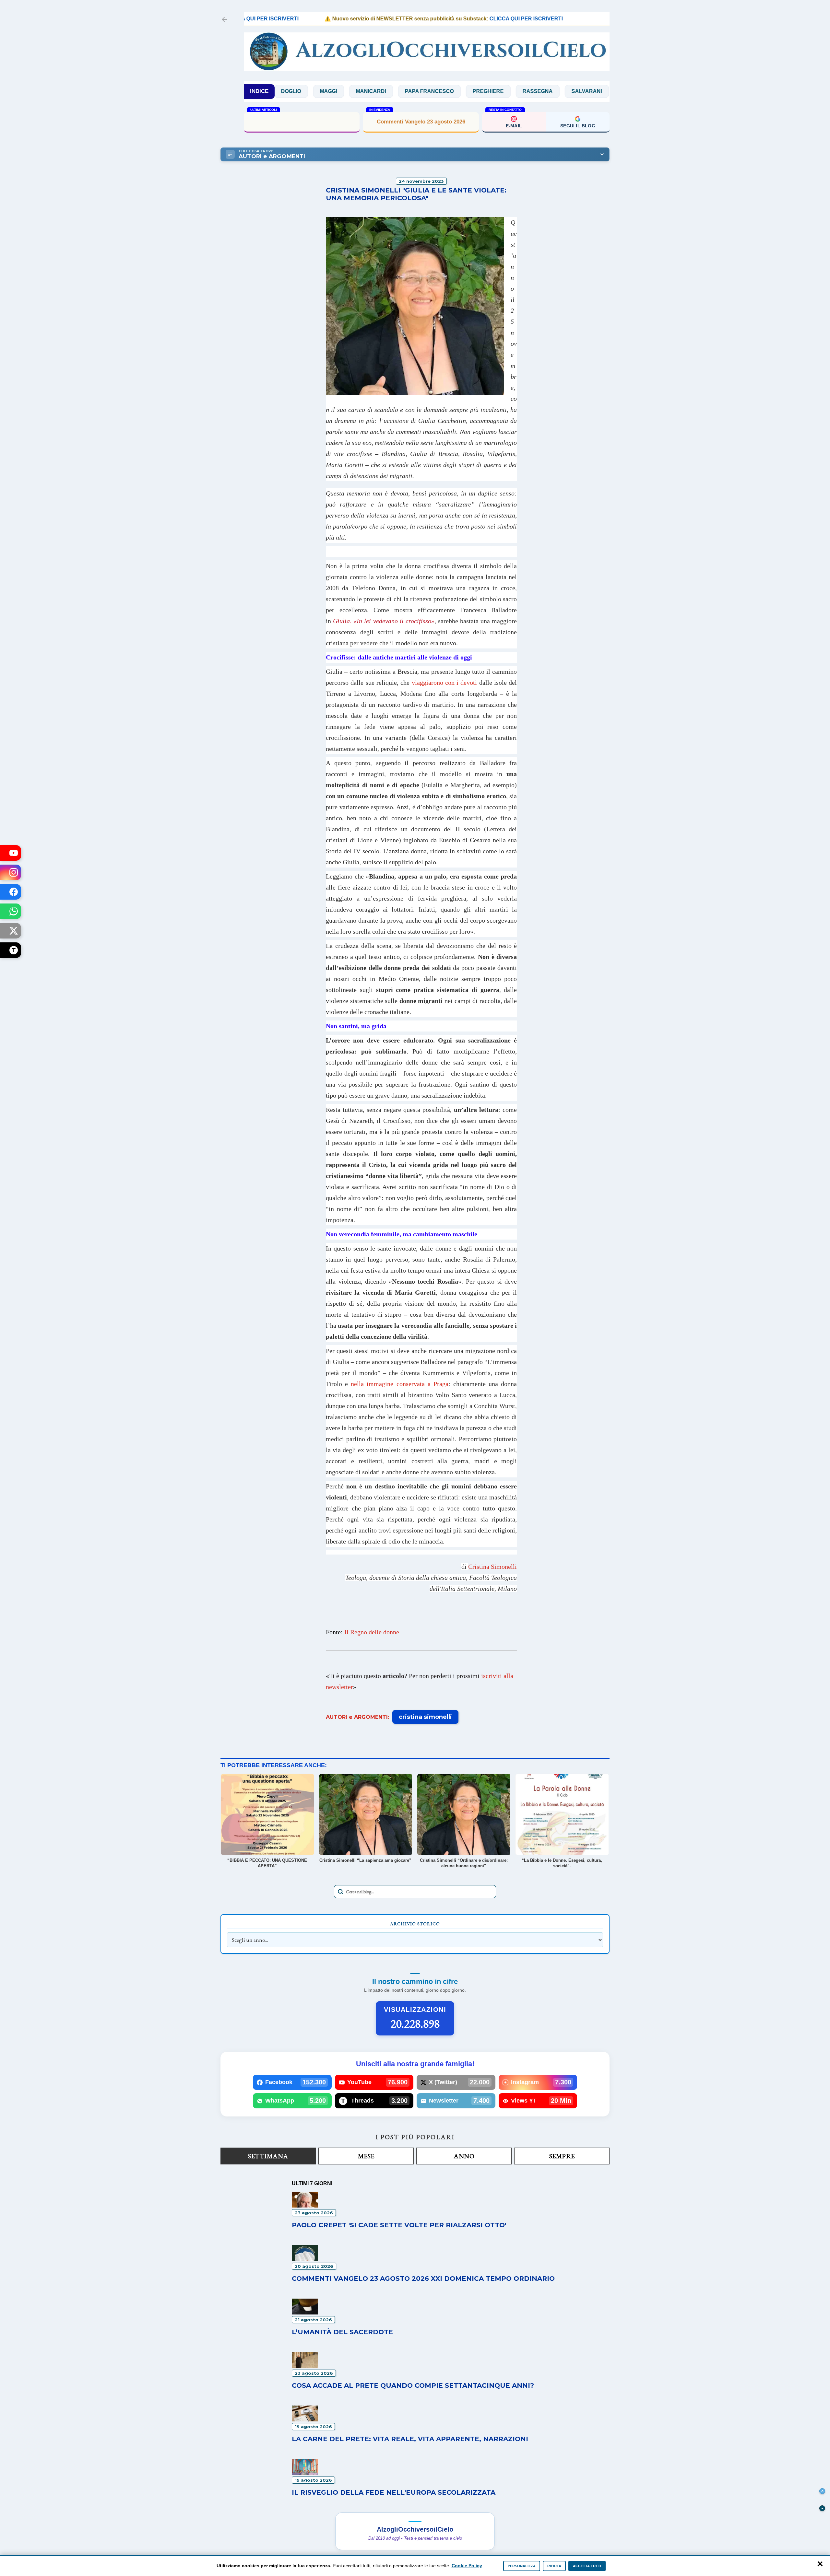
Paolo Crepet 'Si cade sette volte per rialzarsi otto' (399, 2225)
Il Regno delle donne (372, 1632)
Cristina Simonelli (492, 1567)
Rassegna (457, 91)
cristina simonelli (425, 1717)
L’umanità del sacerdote (342, 2332)
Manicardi (291, 91)
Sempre (562, 2156)
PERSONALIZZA (522, 2566)
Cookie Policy (467, 2566)
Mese (366, 2156)
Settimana (268, 2156)
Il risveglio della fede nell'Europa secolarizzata (394, 2492)
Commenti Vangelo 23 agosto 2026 (421, 122)
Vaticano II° (595, 91)
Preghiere (408, 91)
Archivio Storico (415, 1924)
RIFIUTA (554, 2566)
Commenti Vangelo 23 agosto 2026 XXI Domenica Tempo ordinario (423, 2279)
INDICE (259, 91)
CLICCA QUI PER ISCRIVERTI (466, 19)
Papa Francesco (349, 91)
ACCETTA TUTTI (587, 2566)
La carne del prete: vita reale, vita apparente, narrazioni (410, 2439)
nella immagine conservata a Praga (400, 1384)
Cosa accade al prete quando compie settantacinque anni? (413, 2385)
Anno (464, 2156)
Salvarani (506, 91)
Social (550, 91)
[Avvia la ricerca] (340, 1892)
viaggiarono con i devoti (445, 682)
